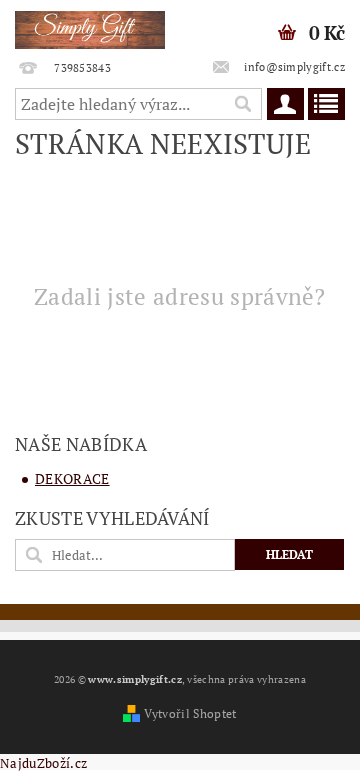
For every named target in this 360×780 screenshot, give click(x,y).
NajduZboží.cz (43, 763)
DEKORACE (72, 478)
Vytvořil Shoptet (190, 713)
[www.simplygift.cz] (90, 26)
